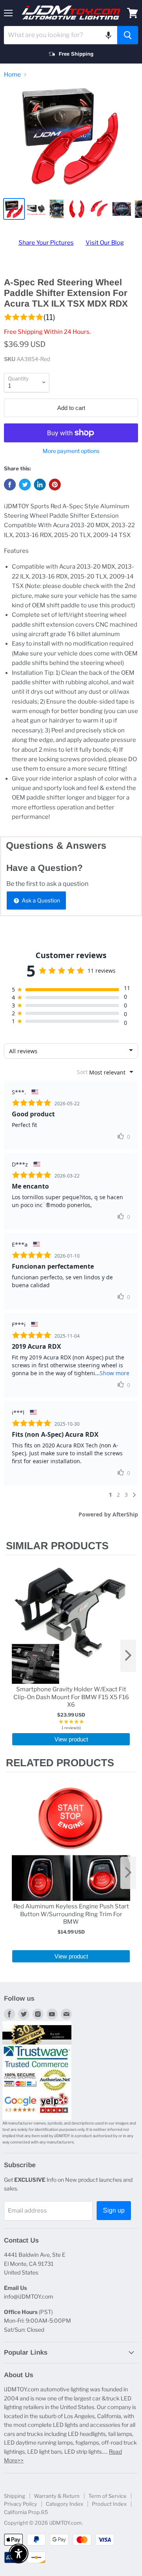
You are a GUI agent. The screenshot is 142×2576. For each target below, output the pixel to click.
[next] (128, 1656)
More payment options (71, 451)
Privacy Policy (21, 2504)
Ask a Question (40, 900)
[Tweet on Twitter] (25, 485)
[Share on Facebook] (10, 485)
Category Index (64, 2504)
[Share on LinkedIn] (40, 485)
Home (12, 75)
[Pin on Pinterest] (55, 485)
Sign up (114, 2210)
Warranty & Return (57, 2496)
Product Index (109, 2504)
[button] (108, 35)
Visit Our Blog (105, 243)
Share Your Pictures (46, 243)
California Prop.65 (26, 2512)
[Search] (128, 35)
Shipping (15, 2496)
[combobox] (61, 35)
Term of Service (107, 2496)
